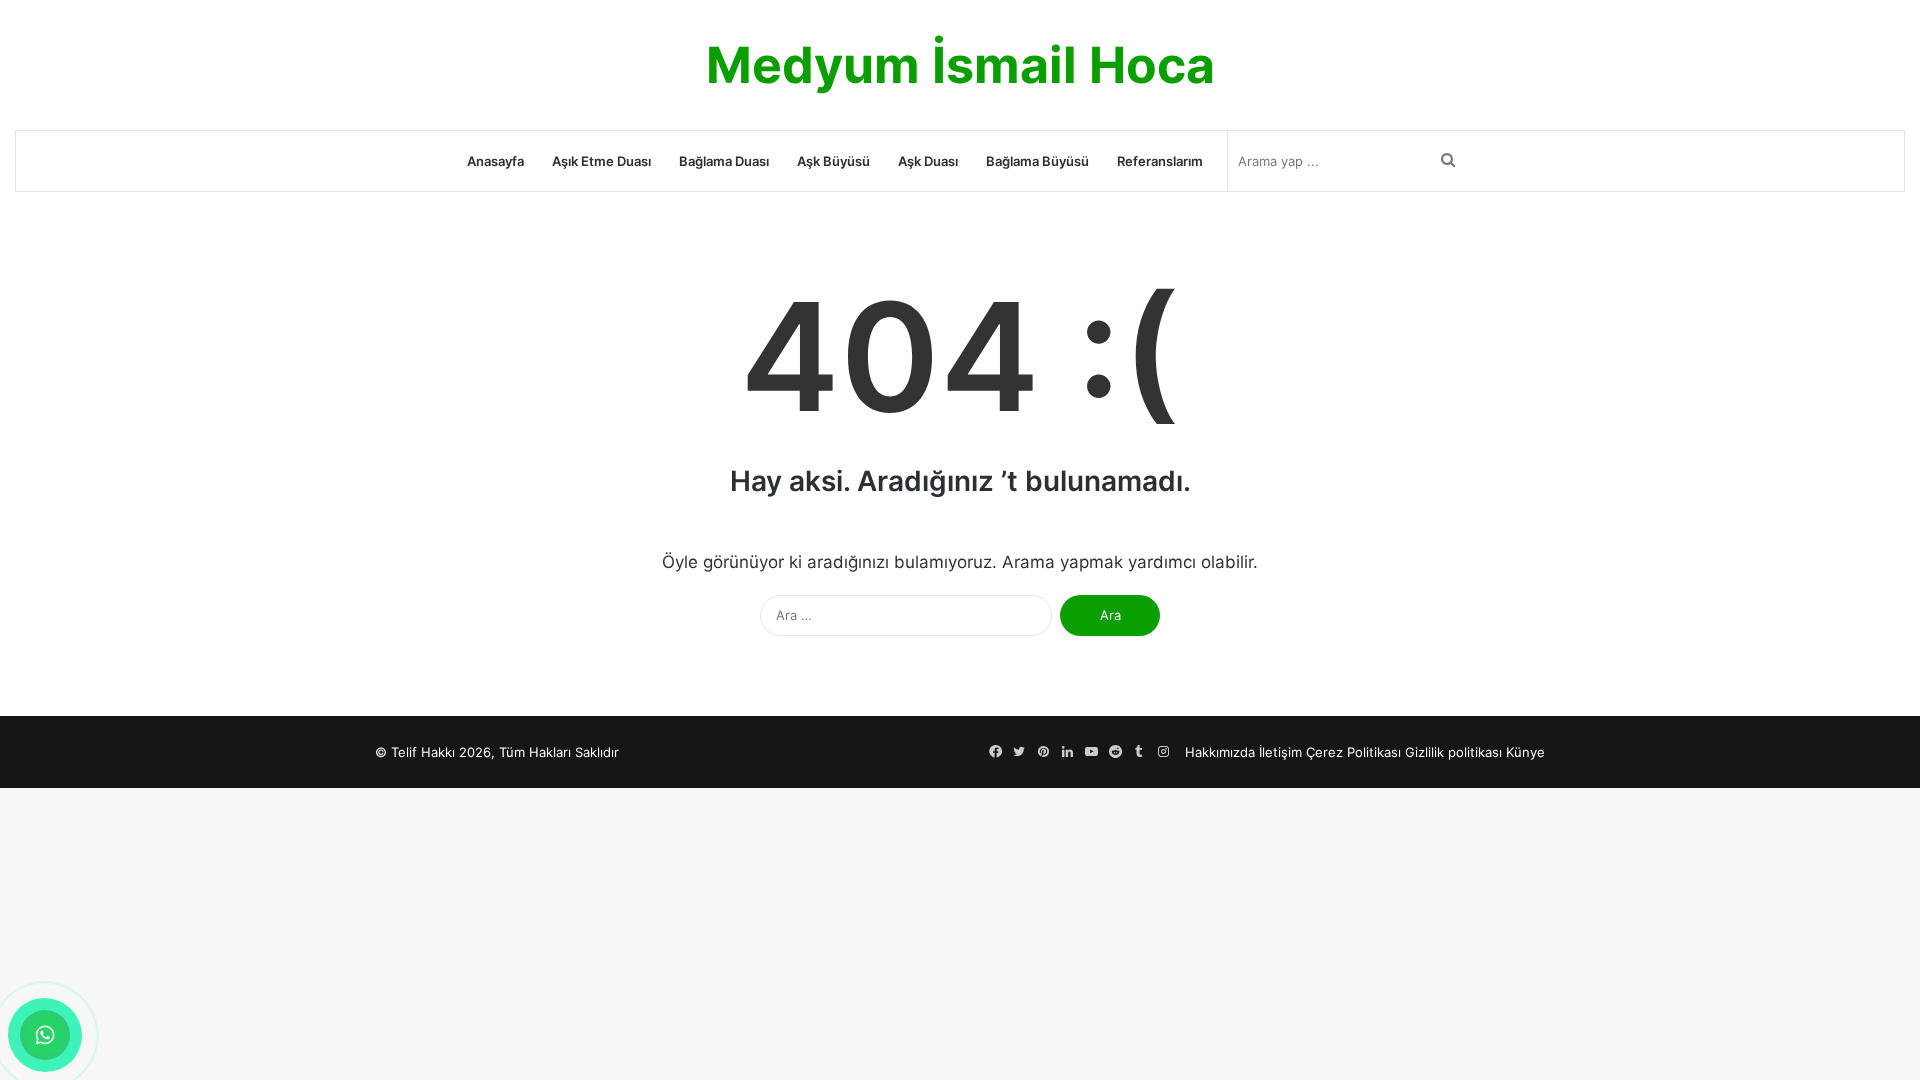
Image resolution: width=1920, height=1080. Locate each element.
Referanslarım (1160, 161)
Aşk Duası (928, 161)
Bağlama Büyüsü (1037, 161)
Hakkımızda (1220, 752)
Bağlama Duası (724, 161)
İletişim (1280, 752)
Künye (1525, 752)
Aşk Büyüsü (833, 161)
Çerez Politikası (1353, 752)
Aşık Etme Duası (601, 161)
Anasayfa (495, 161)
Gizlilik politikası (1453, 752)
